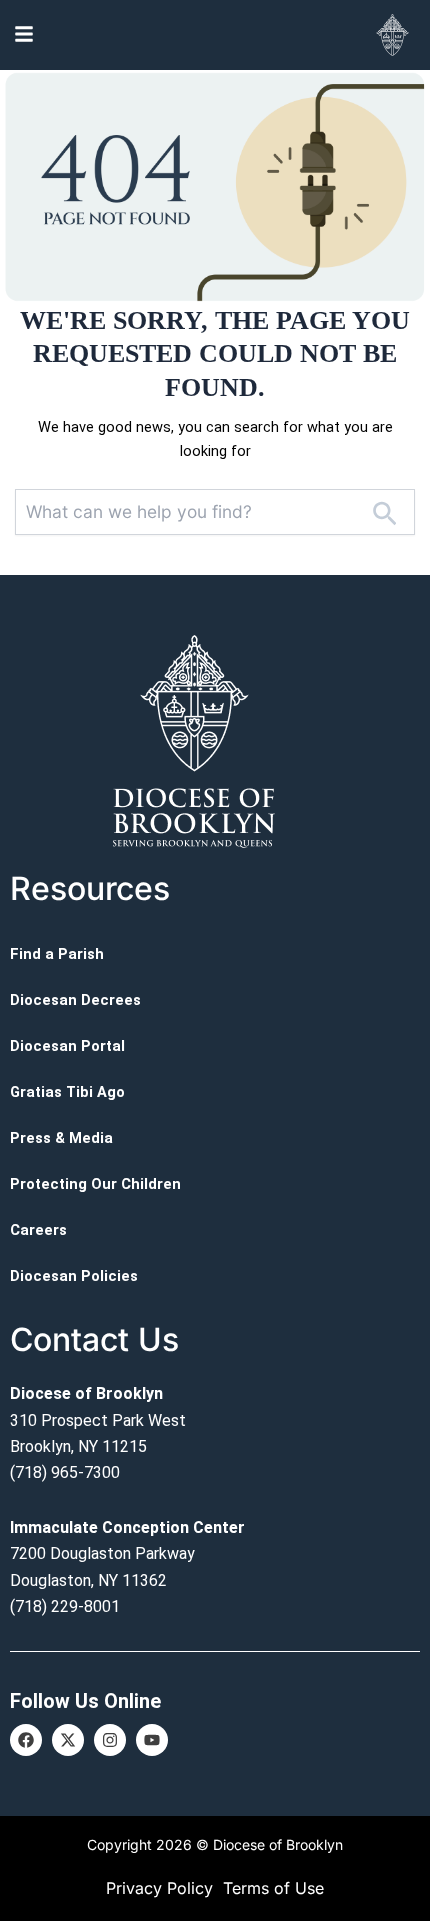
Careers (38, 1230)
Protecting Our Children (95, 1184)
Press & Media (61, 1138)
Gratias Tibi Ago (67, 1092)
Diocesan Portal (67, 1046)
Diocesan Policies (74, 1276)
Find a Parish (57, 954)
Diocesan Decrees (75, 1000)
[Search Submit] (384, 512)
